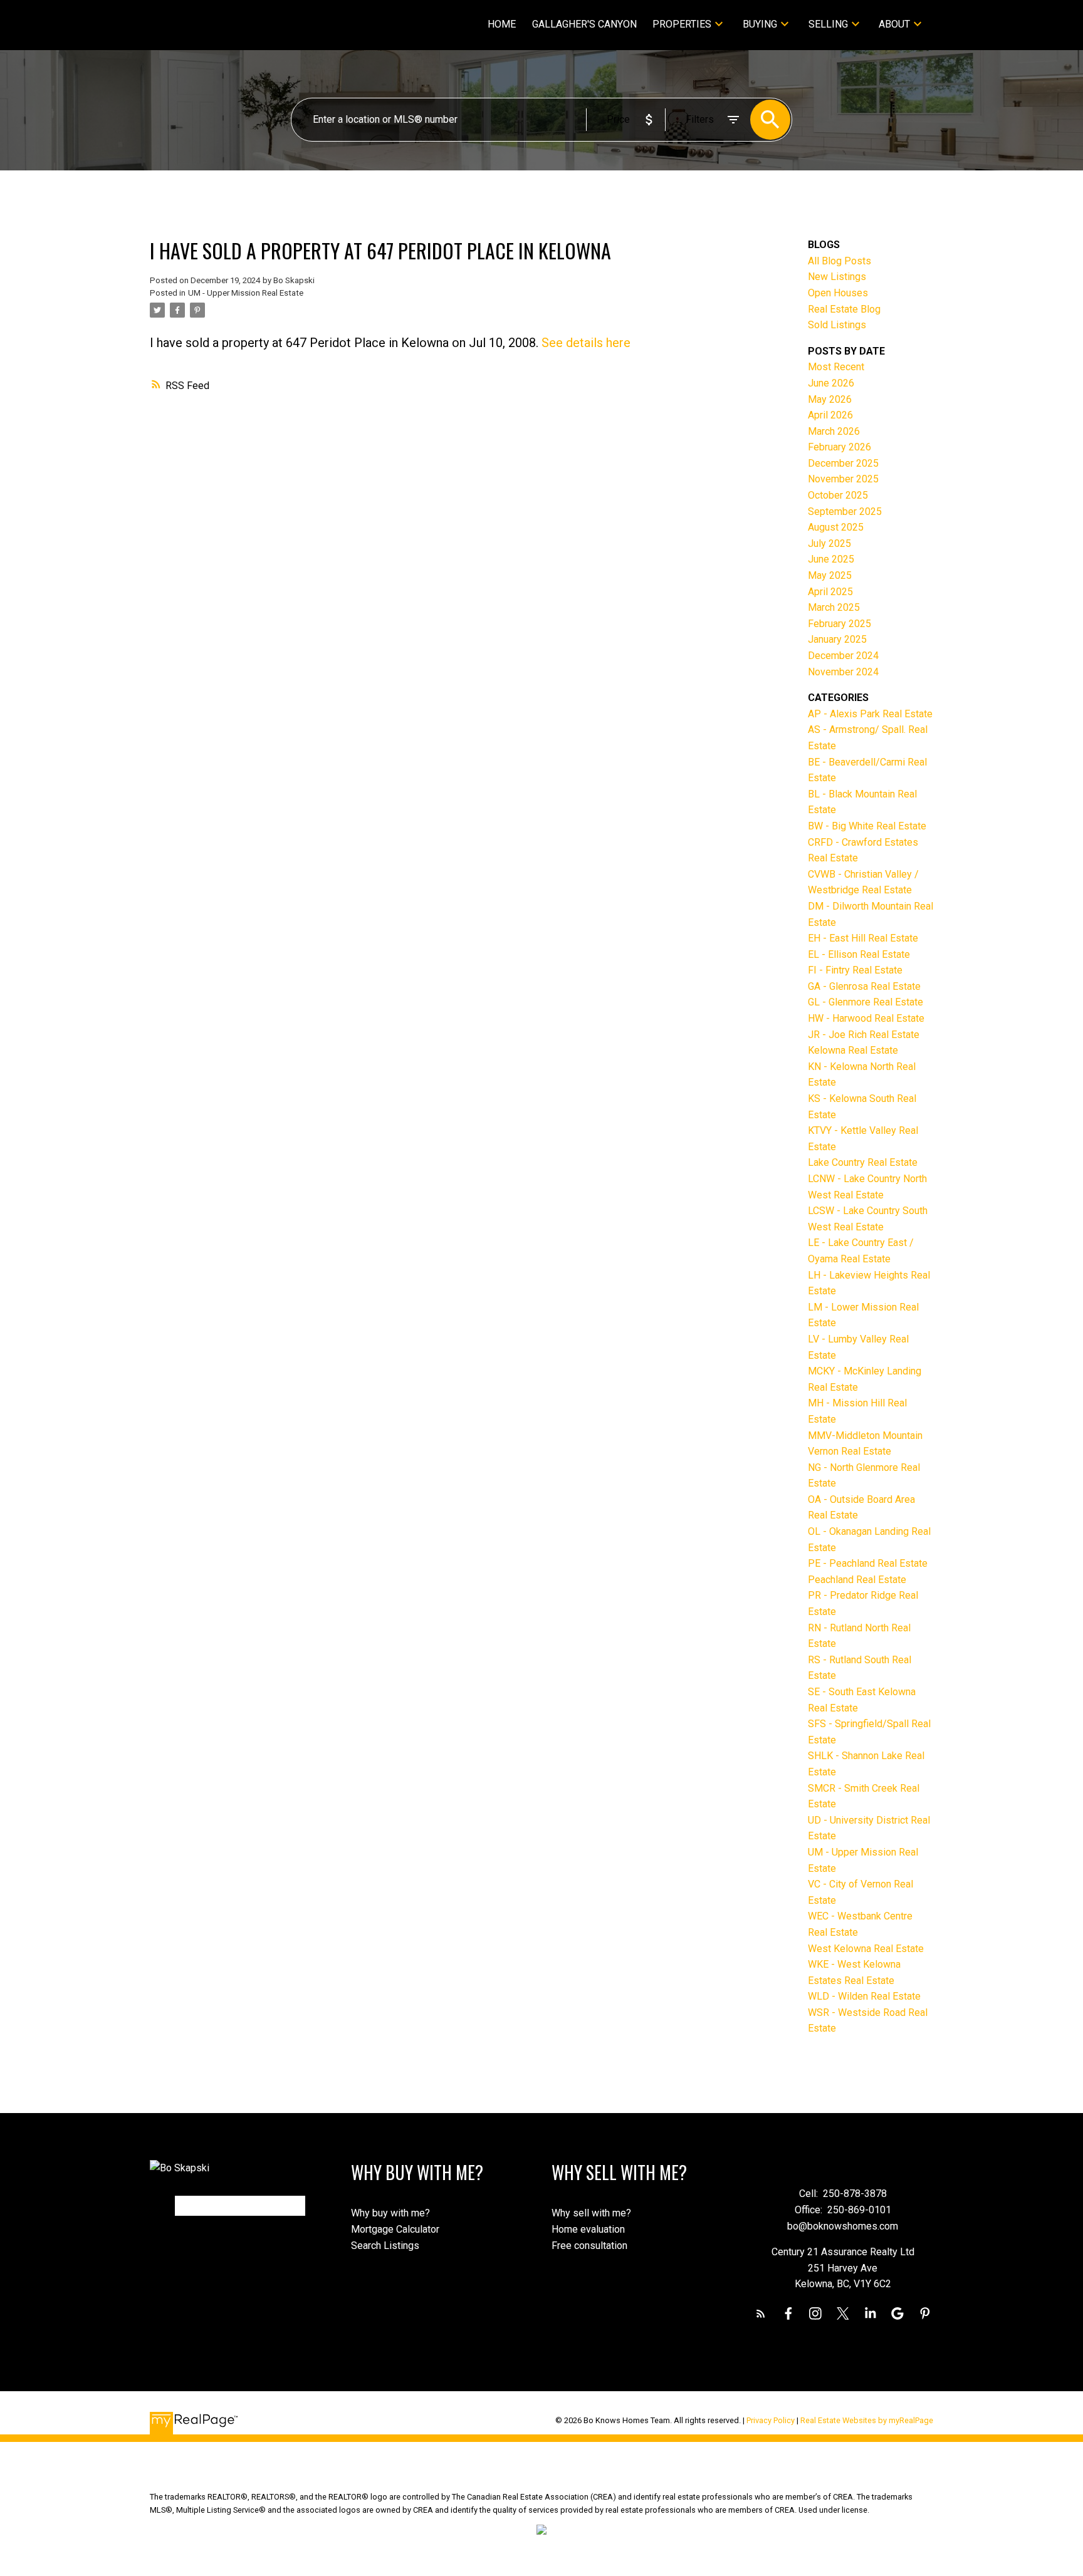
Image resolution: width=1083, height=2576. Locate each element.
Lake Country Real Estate (863, 1162)
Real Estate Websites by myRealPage (867, 2420)
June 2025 (831, 559)
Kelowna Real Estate (853, 1050)
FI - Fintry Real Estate (855, 970)
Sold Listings (837, 325)
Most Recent (836, 367)
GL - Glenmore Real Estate (866, 1002)
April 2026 (830, 415)
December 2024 (843, 656)
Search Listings (385, 2246)
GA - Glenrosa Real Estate (864, 986)
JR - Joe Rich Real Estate (864, 1035)
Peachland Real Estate (857, 1580)
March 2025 (834, 607)
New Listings (837, 277)
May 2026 (830, 399)
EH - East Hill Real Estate (863, 938)
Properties (682, 24)
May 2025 (830, 575)
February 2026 (840, 447)
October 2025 (838, 495)
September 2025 (845, 512)
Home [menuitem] (502, 24)
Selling (828, 24)
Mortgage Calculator (395, 2229)
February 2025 (840, 624)
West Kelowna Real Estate (866, 1949)
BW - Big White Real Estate (867, 826)
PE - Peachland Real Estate (868, 1563)
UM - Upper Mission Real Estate (246, 293)
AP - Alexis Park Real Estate (870, 714)
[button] (761, 2314)
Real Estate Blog (844, 309)
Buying (760, 24)
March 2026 (834, 431)
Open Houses (838, 293)
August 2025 (836, 527)
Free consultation (589, 2246)
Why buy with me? (390, 2213)
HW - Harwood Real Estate (866, 1018)
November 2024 (843, 672)
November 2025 (843, 479)
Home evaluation (588, 2229)
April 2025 (830, 592)
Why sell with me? (591, 2213)
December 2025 (843, 463)
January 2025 (837, 639)
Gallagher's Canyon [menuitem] (584, 24)
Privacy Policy (771, 2420)
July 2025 (829, 543)
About (894, 24)
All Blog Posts (840, 261)
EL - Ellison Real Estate (859, 954)
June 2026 (831, 383)
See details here (586, 343)
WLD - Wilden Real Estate (864, 1996)
